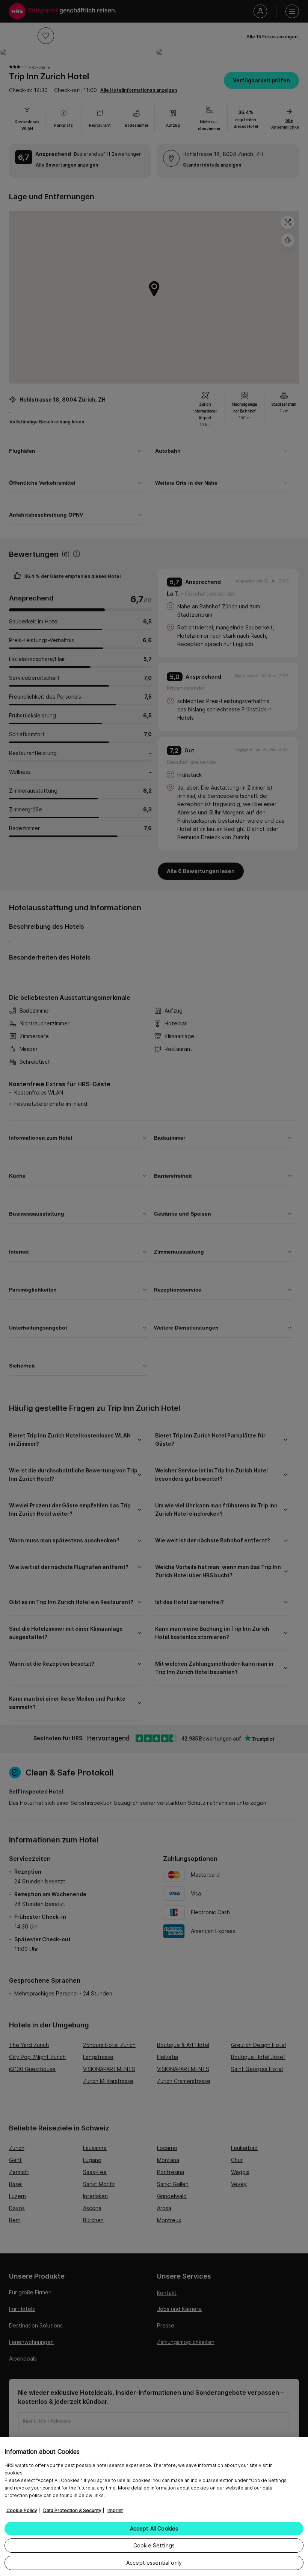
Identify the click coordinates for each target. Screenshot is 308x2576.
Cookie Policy (22, 2510)
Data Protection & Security (72, 2510)
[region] (154, 2506)
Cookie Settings (154, 2545)
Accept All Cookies (154, 2528)
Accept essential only (154, 2563)
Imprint (115, 2510)
